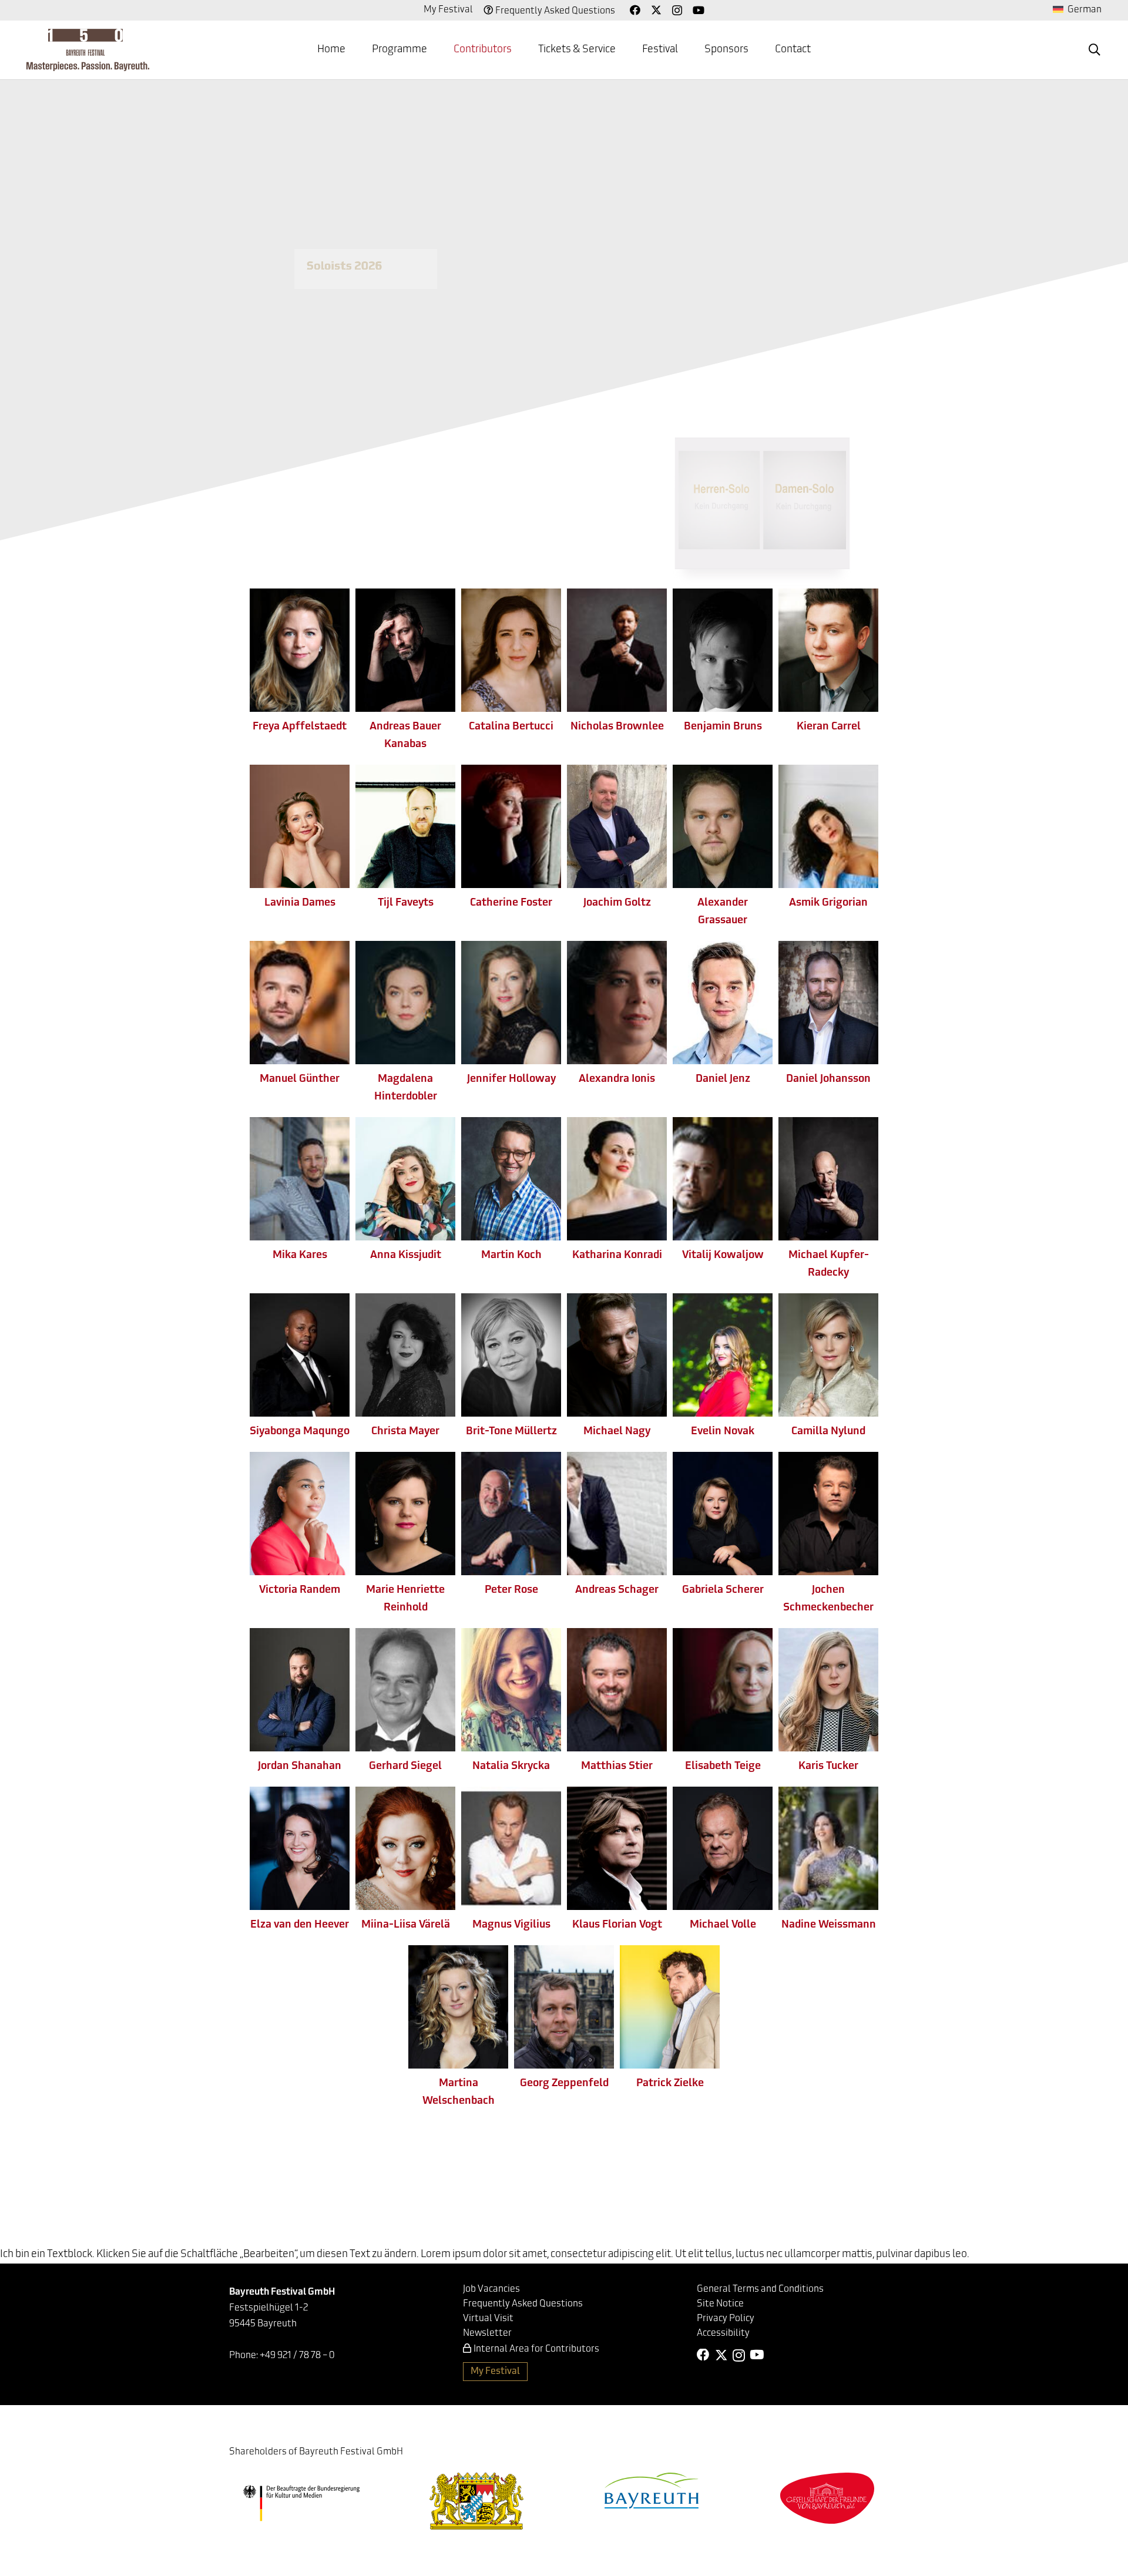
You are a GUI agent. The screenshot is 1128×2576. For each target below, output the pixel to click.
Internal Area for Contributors (536, 2349)
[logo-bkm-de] (301, 2503)
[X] (656, 10)
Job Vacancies (491, 2289)
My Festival (448, 10)
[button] (437, 50)
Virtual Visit (488, 2319)
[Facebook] (635, 10)
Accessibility (723, 2333)
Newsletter (487, 2333)
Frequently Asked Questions (555, 11)
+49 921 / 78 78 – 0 (297, 2356)
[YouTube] (699, 10)
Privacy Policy (726, 2319)
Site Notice (720, 2304)
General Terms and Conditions (760, 2289)
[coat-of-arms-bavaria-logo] (476, 2501)
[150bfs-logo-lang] (88, 50)
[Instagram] (677, 11)
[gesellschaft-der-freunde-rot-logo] (827, 2498)
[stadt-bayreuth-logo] (652, 2491)
